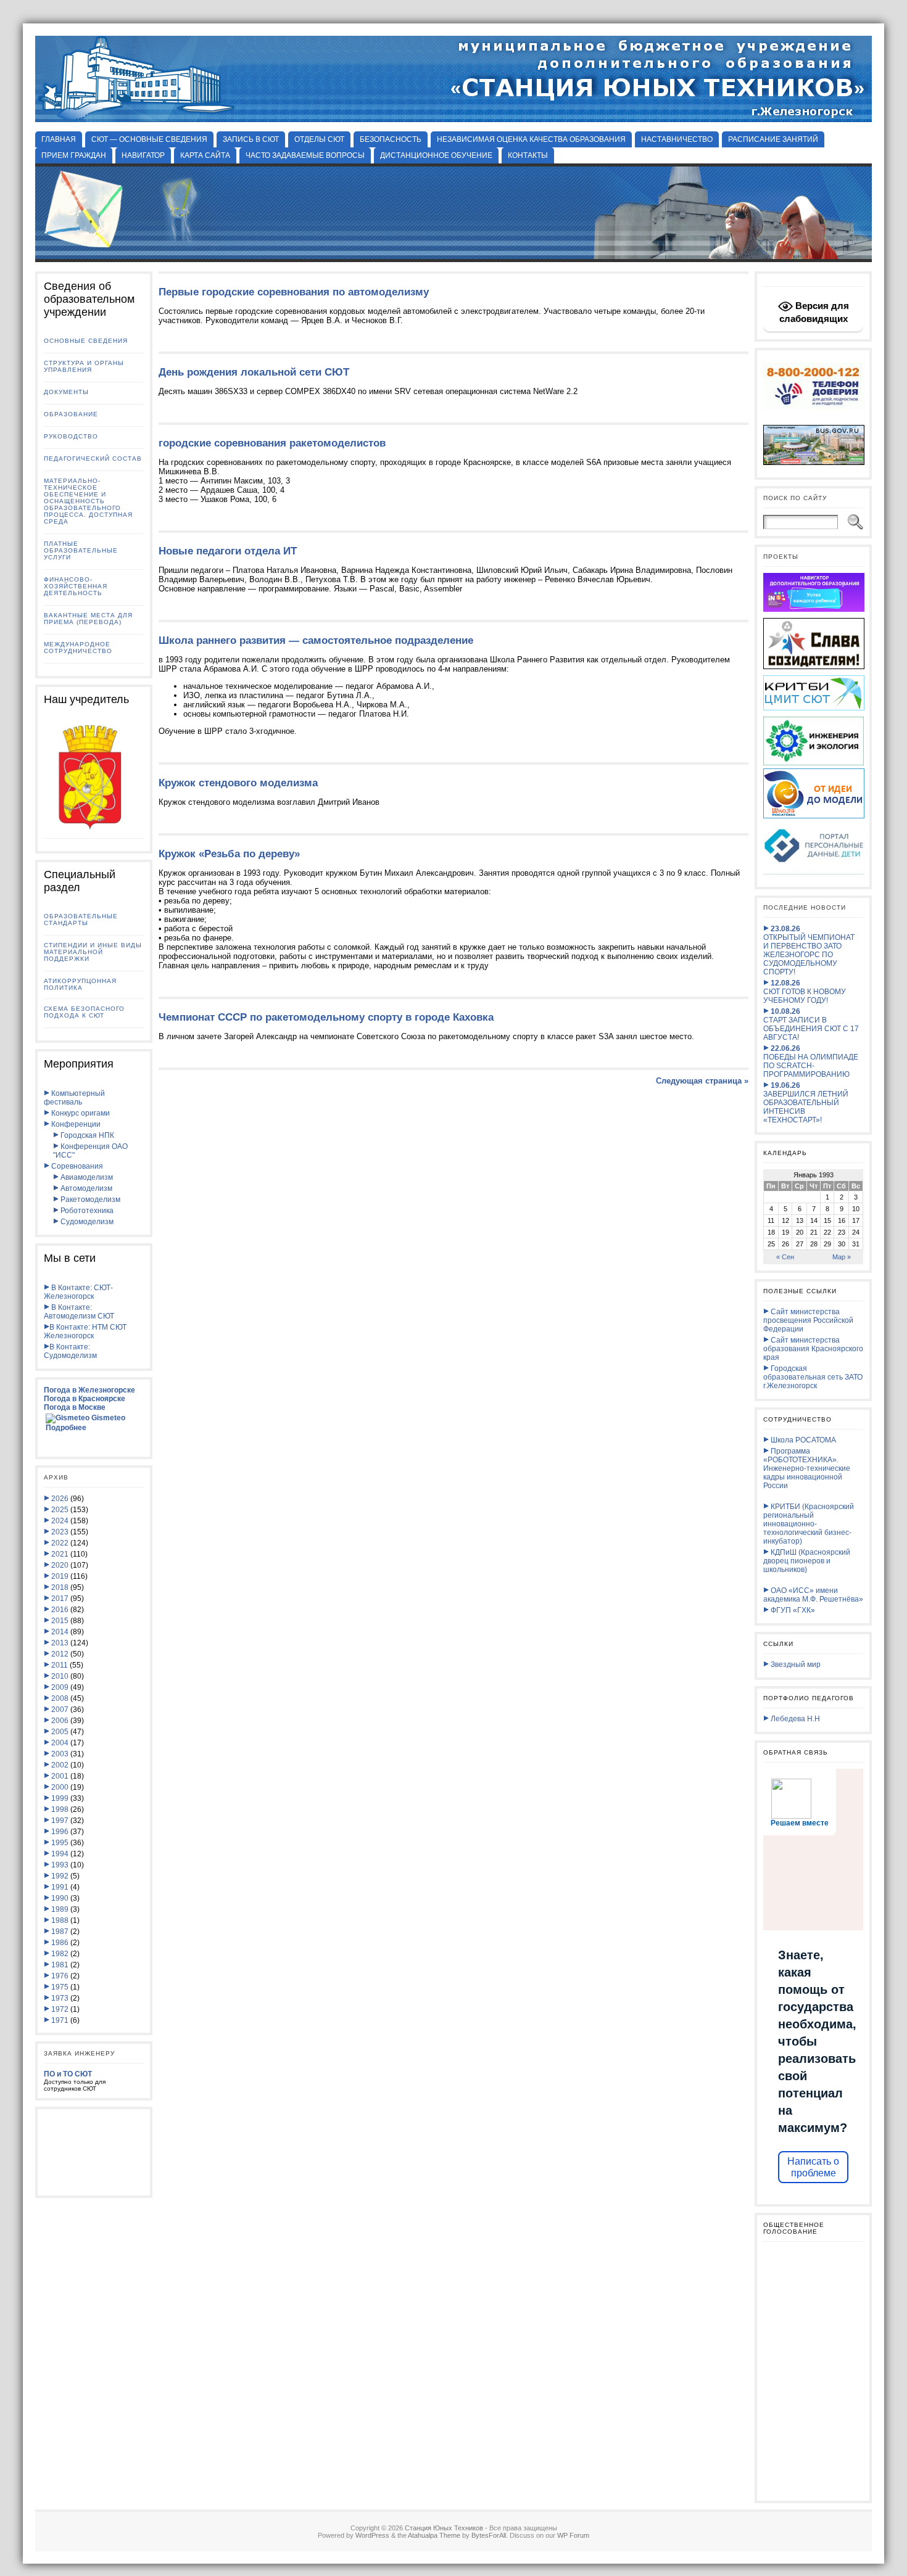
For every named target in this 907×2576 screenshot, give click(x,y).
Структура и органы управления (84, 366)
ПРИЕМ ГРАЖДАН (74, 155)
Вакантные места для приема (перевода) (88, 619)
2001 (60, 1776)
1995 (60, 1843)
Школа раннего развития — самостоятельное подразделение (316, 640)
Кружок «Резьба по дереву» (229, 854)
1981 (60, 1965)
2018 (60, 1587)
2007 (60, 1710)
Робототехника (86, 1211)
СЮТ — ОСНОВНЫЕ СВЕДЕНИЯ (149, 139)
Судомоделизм (86, 1222)
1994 (60, 1854)
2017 (60, 1599)
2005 (60, 1732)
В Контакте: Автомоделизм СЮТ (79, 1312)
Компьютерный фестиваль (74, 1098)
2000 (60, 1787)
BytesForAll (489, 2535)
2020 (60, 1565)
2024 (60, 1521)
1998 (60, 1809)
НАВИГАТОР (143, 155)
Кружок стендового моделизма (238, 783)
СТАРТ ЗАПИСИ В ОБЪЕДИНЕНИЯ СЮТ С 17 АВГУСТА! (811, 1024)
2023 (60, 1532)
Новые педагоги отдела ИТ (228, 551)
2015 (60, 1621)
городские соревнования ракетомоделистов (272, 443)
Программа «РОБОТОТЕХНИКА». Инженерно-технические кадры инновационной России (807, 1468)
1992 (60, 1876)
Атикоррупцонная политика (80, 984)
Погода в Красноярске (85, 1399)
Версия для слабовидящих (814, 312)
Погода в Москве (75, 1407)
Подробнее (66, 1428)
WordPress (372, 2535)
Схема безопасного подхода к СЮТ (84, 1012)
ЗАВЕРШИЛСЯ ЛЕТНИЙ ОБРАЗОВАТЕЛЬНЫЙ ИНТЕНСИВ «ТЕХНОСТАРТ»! (806, 1103)
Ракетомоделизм (89, 1200)
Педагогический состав (93, 459)
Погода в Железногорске (89, 1390)
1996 (60, 1832)
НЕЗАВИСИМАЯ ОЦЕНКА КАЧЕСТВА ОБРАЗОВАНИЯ (531, 139)
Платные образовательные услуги (81, 550)
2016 (60, 1610)
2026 (60, 1499)
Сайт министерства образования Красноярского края (813, 1349)
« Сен (785, 1257)
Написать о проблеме (813, 2167)
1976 (60, 1976)
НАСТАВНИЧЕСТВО (677, 139)
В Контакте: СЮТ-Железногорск (78, 1292)
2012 (60, 1654)
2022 (60, 1543)
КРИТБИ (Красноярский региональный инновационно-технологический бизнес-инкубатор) (809, 1524)
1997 (60, 1821)
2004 (60, 1743)
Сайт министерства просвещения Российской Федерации (808, 1320)
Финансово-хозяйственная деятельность (76, 586)
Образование (71, 414)
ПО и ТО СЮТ (68, 2074)
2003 (60, 1754)
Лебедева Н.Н (794, 1719)
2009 (60, 1687)
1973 (60, 1998)
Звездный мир (795, 1665)
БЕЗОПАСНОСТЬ (391, 139)
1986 (60, 1943)
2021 (60, 1554)
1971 (60, 2020)
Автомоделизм (85, 1188)
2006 (60, 1721)
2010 (60, 1676)
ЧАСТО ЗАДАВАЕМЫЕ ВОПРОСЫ (305, 155)
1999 (60, 1798)
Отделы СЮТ (319, 139)
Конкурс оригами (80, 1113)
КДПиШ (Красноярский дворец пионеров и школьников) (807, 1561)
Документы (66, 392)
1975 (60, 1987)
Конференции (75, 1124)
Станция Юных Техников (444, 2528)
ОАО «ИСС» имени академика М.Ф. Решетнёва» (813, 1595)
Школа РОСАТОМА (802, 1440)
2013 (60, 1643)
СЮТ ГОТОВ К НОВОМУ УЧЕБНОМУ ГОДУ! (805, 992)
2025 (60, 1510)
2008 (60, 1698)
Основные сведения (86, 341)
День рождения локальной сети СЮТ (254, 372)
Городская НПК (86, 1135)
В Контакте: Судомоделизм (70, 1351)
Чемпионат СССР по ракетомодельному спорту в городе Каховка (326, 1017)
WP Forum (573, 2535)
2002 (60, 1765)
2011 (60, 1665)
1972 (60, 2009)
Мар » (842, 1257)
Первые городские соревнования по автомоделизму (294, 292)
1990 (60, 1898)
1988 (60, 1920)
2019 (60, 1576)
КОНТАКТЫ (528, 155)
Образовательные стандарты (81, 920)
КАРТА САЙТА (205, 155)
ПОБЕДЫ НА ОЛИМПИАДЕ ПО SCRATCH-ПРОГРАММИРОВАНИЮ (811, 1061)
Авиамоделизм (86, 1177)
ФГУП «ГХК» (792, 1610)
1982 (60, 1954)
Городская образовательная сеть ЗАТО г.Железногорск (813, 1377)
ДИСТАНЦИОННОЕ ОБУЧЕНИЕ (436, 155)
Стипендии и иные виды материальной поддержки (93, 952)
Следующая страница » (702, 1081)
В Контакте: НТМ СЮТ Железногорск (85, 1331)
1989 (60, 1909)
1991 (60, 1887)
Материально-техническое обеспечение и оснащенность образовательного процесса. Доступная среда (88, 501)
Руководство (71, 436)
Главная (59, 139)
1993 (60, 1865)
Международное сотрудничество (78, 648)
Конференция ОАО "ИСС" (90, 1151)
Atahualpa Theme (434, 2535)
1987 (60, 1932)
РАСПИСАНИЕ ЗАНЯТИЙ (773, 139)
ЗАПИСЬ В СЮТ (251, 139)
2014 (60, 1632)
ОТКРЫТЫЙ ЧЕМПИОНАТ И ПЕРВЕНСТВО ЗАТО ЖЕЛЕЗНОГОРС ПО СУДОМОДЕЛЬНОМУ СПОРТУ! (809, 950)
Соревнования (76, 1166)
